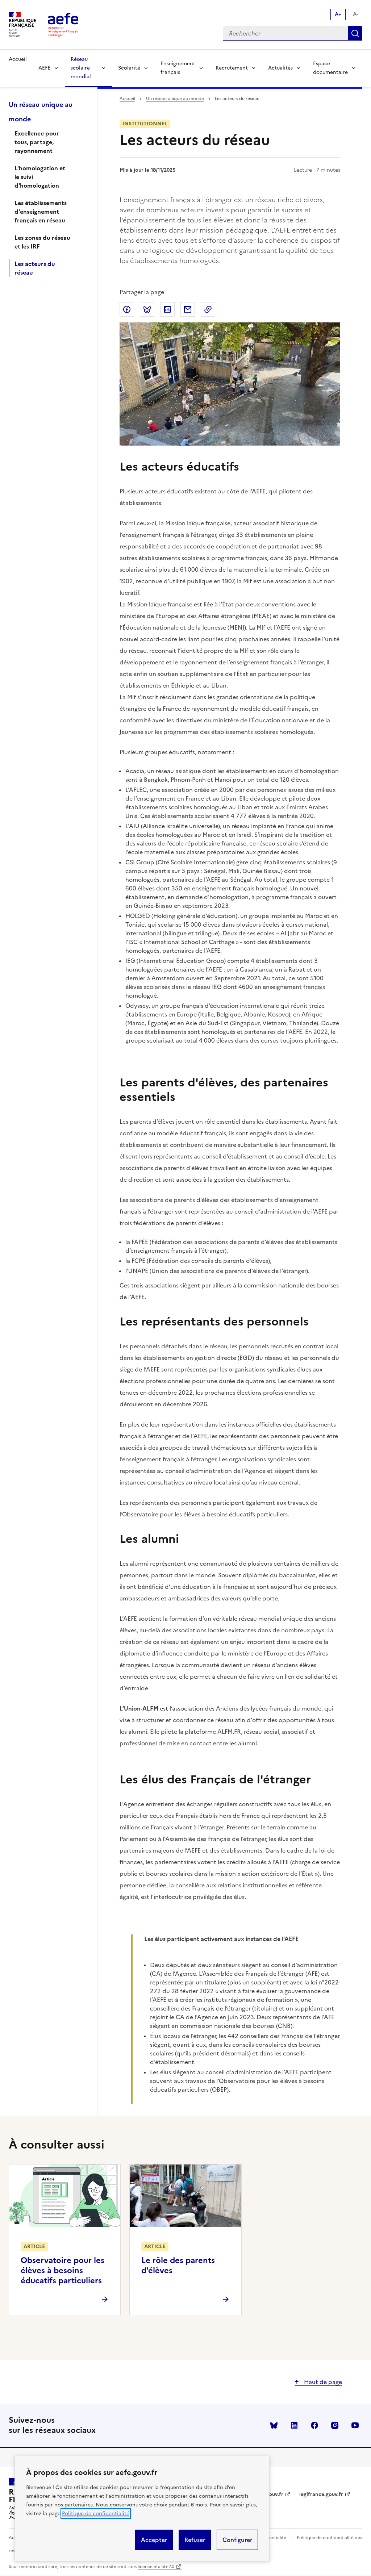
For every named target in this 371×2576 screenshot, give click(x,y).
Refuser (195, 2540)
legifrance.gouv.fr (321, 2494)
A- (355, 14)
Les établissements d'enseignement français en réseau (41, 212)
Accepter (154, 2540)
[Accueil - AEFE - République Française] (63, 25)
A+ (338, 14)
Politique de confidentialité (96, 2514)
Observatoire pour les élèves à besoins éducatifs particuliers (205, 1514)
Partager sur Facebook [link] (127, 309)
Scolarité (129, 68)
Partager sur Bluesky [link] (147, 309)
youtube (355, 2425)
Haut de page (322, 2382)
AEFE (44, 68)
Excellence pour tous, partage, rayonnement (37, 142)
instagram (335, 2425)
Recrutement (232, 68)
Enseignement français (178, 68)
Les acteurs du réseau (35, 268)
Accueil (18, 59)
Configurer (237, 2540)
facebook (314, 2425)
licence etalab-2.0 (156, 2567)
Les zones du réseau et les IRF (42, 242)
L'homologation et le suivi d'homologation (40, 177)
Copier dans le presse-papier (208, 309)
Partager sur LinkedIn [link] (167, 309)
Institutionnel (145, 124)
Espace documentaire (330, 68)
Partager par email (188, 309)
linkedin (294, 2425)
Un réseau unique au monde (175, 99)
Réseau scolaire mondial (81, 68)
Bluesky (274, 2425)
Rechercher (355, 33)
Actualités (280, 68)
